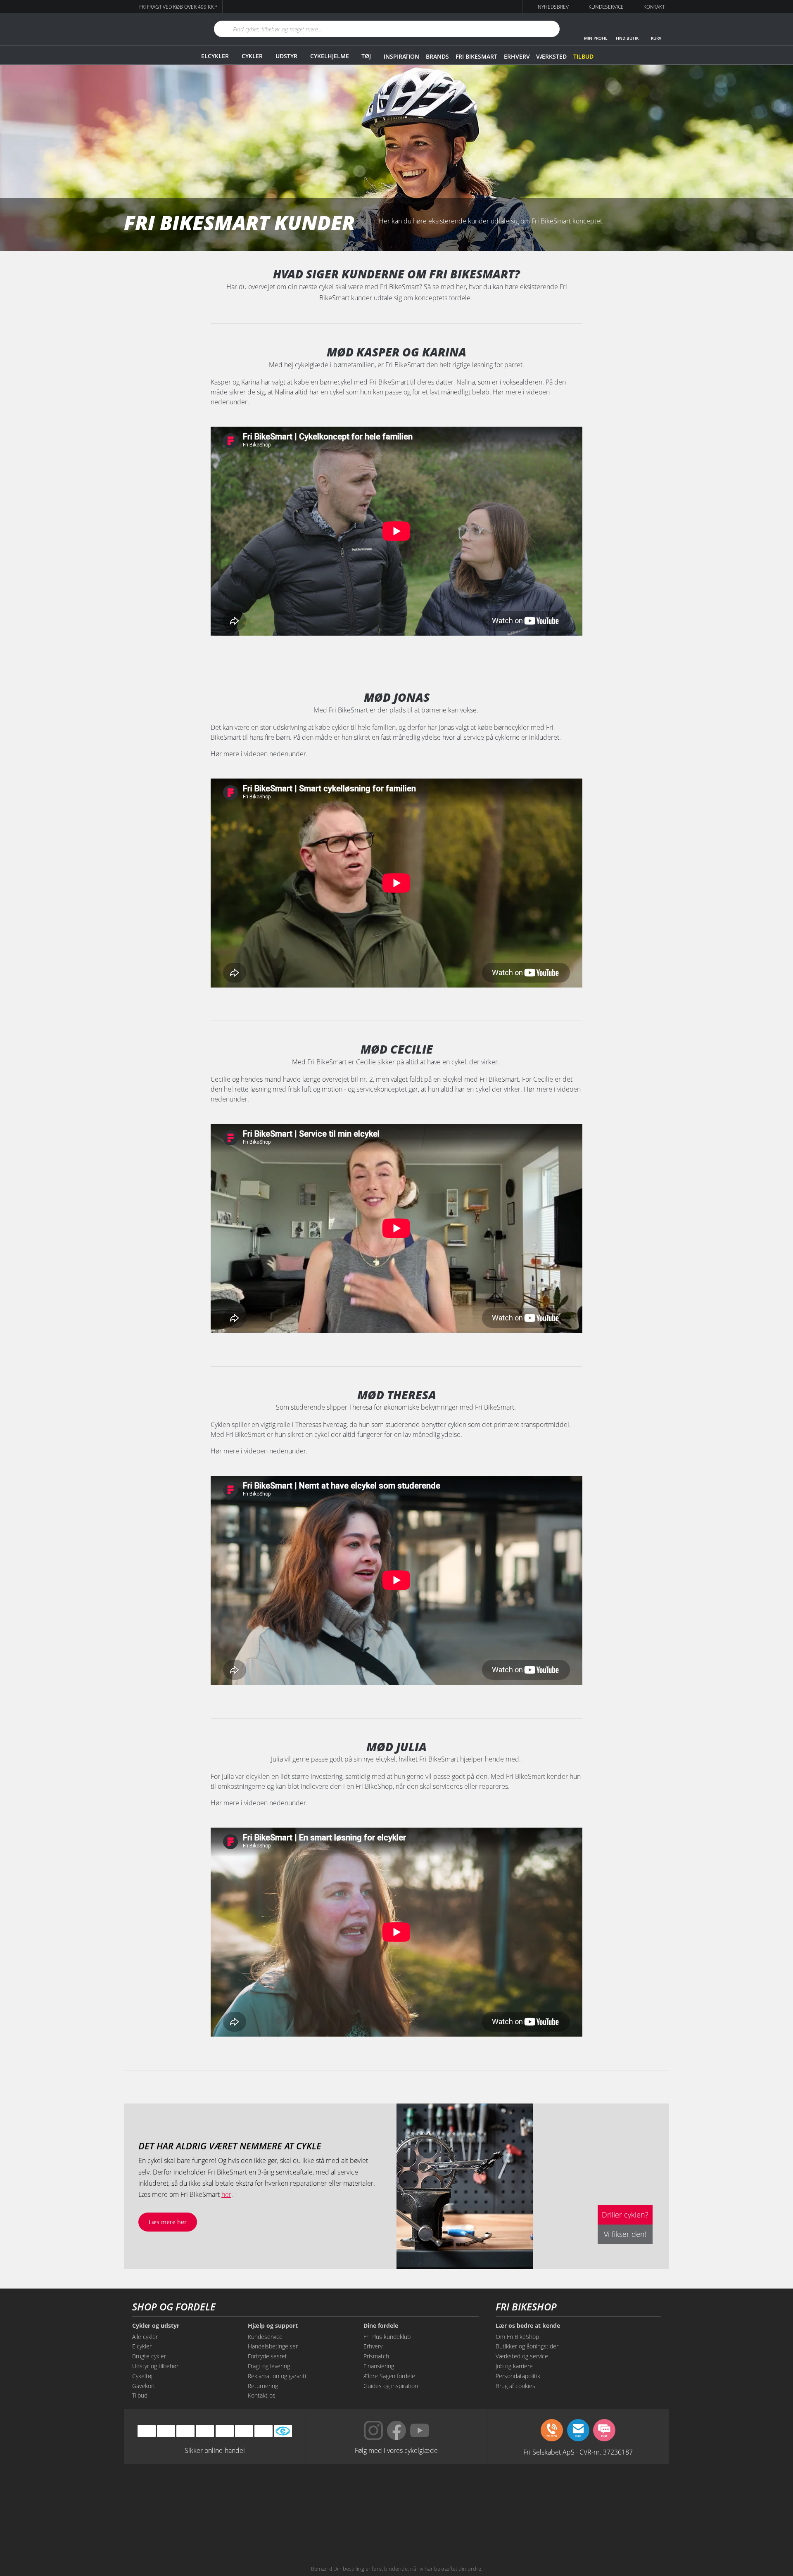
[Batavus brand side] (207, 2492)
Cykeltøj (142, 2376)
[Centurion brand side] (586, 2492)
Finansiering (379, 2366)
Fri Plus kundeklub (387, 2337)
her (226, 2194)
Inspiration (401, 56)
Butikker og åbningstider (527, 2346)
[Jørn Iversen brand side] (586, 2524)
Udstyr (286, 56)
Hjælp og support (273, 2326)
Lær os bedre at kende (528, 2326)
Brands (437, 56)
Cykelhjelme (330, 56)
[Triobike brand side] (434, 2524)
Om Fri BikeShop (517, 2337)
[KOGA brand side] (510, 2492)
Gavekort (144, 2386)
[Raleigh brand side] (510, 2524)
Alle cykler (145, 2337)
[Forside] (159, 29)
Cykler (252, 56)
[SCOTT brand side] (434, 2492)
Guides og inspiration (391, 2386)
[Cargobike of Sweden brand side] (359, 2524)
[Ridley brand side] (283, 2524)
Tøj (366, 56)
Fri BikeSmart (476, 56)
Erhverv (517, 56)
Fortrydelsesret (267, 2356)
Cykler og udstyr (156, 2326)
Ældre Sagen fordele (389, 2376)
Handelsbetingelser (273, 2346)
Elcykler (215, 56)
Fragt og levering (269, 2366)
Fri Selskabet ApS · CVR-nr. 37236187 (578, 2452)
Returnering (263, 2386)
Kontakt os (262, 2395)
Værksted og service (522, 2356)
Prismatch (376, 2356)
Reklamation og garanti (277, 2376)
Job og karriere (514, 2366)
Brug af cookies (515, 2386)
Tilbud (583, 56)
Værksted (551, 56)
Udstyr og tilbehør (155, 2366)
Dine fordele (381, 2326)
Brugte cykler (149, 2356)
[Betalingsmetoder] (205, 2431)
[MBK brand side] (283, 2492)
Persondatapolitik (518, 2376)
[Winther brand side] (359, 2492)
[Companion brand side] (207, 2524)
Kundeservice (265, 2337)
